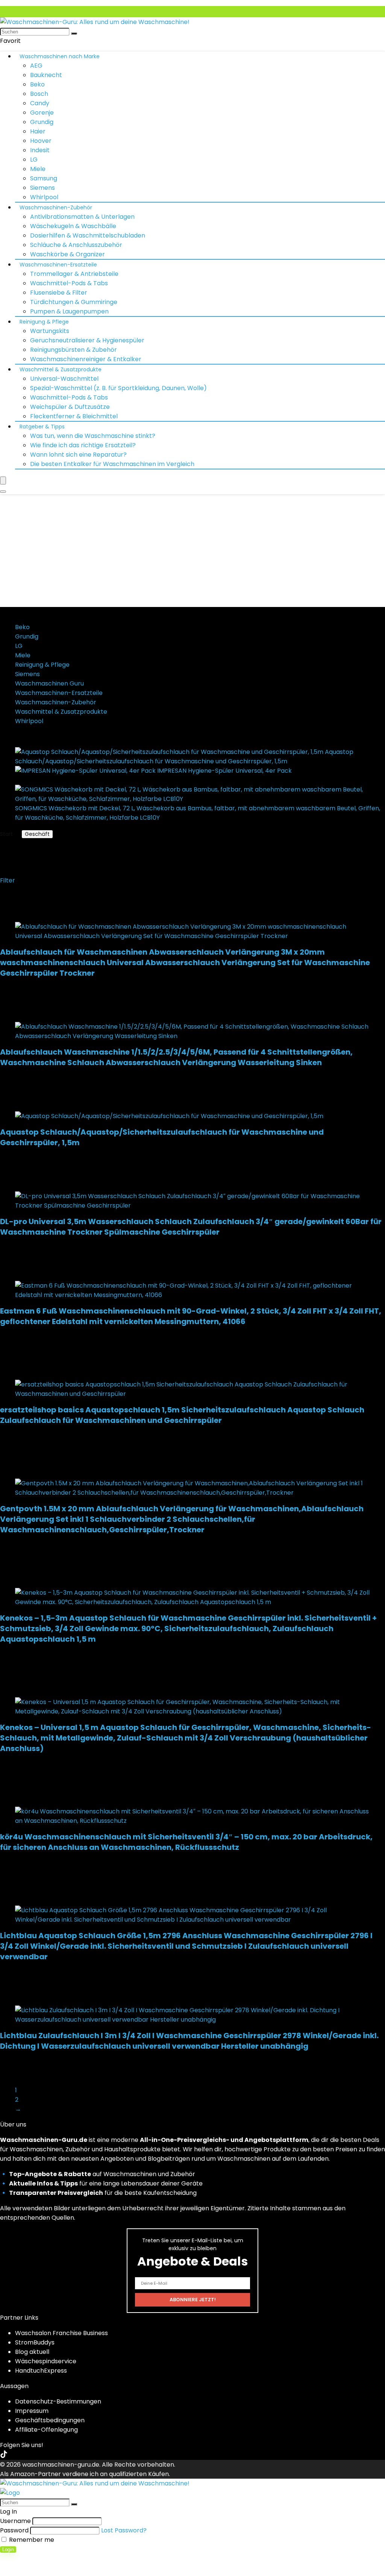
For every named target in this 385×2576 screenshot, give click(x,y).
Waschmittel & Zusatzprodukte (61, 369)
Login (8, 2550)
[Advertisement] (192, 551)
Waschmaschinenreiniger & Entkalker (86, 359)
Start (6, 834)
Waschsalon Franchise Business (61, 2333)
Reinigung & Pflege (44, 322)
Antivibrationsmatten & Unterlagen (82, 217)
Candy (40, 103)
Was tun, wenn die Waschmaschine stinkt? (93, 436)
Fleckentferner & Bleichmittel (74, 416)
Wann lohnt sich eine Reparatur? (78, 455)
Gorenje (42, 113)
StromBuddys (35, 2342)
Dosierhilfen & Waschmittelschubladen (88, 235)
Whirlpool (44, 197)
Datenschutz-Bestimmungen (58, 2401)
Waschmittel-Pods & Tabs (69, 283)
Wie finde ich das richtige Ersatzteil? (83, 445)
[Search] (3, 492)
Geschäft (37, 834)
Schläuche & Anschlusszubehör (76, 245)
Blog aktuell (32, 2352)
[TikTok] (4, 2455)
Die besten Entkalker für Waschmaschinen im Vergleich (112, 464)
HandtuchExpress (41, 2371)
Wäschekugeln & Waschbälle (73, 226)
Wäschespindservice (46, 2361)
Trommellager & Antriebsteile (74, 274)
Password (14, 2530)
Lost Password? (124, 2530)
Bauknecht (46, 75)
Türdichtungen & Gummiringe (74, 302)
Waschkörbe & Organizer (67, 254)
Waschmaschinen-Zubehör (56, 207)
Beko (37, 84)
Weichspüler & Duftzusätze (70, 407)
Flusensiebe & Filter (59, 293)
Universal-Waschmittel (64, 379)
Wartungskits (50, 331)
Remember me (31, 2540)
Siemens (42, 188)
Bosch (39, 94)
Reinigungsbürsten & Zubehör (74, 350)
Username (15, 2521)
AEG (36, 66)
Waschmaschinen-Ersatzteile (58, 265)
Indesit (40, 150)
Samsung (44, 178)
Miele (38, 169)
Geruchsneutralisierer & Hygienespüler (87, 340)
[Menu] (3, 481)
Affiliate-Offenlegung (46, 2430)
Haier (38, 131)
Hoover (41, 141)
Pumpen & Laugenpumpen (69, 311)
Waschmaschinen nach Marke (60, 56)
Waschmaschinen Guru (49, 683)
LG (34, 160)
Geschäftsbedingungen (50, 2420)
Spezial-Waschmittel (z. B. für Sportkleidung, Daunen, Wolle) (118, 388)
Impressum (32, 2411)
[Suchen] (74, 33)
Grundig (42, 122)
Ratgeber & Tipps (42, 427)
